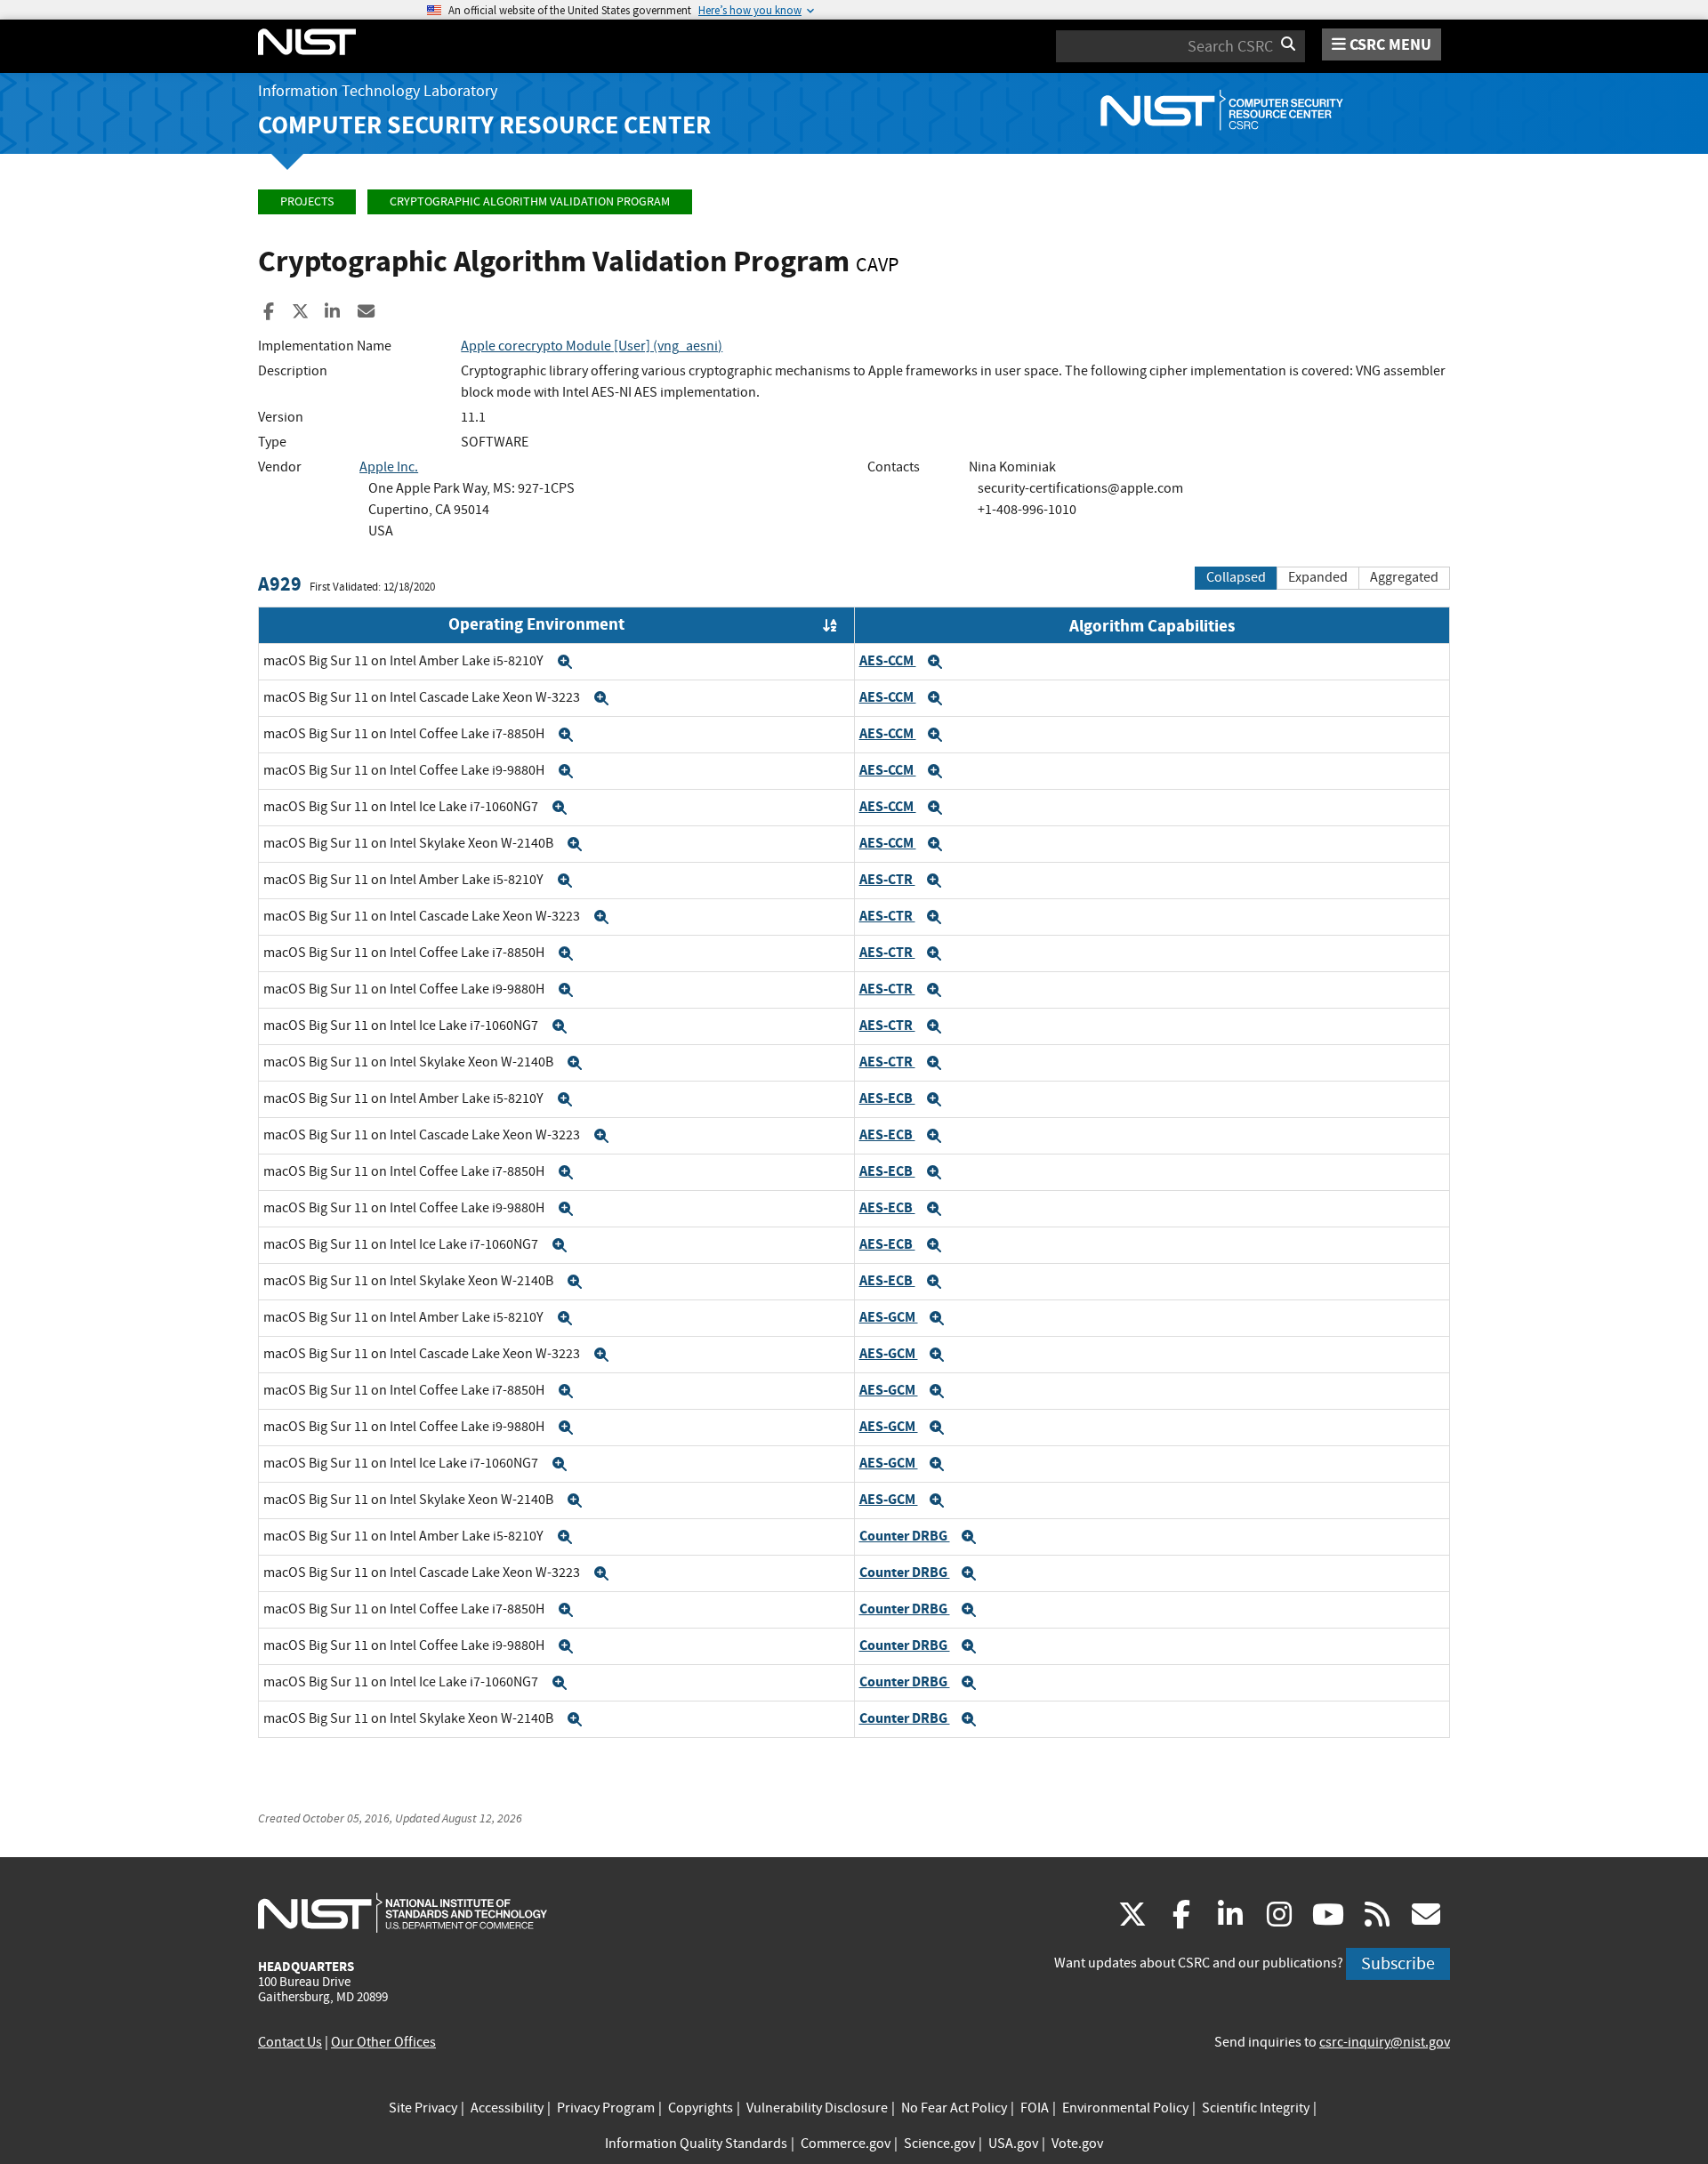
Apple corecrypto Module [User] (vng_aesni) (592, 346)
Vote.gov (1077, 2144)
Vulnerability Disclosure (817, 2108)
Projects (307, 201)
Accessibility (507, 2108)
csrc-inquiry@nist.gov (1385, 2042)
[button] (565, 662)
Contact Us (290, 2042)
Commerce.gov (846, 2144)
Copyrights (701, 2108)
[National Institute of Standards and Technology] (403, 1912)
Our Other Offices (383, 2042)
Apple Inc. (389, 467)
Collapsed (1236, 577)
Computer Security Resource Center (484, 125)
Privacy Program (606, 2108)
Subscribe (1398, 1963)
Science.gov (939, 2144)
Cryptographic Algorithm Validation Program (530, 201)
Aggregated (1404, 577)
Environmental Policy (1125, 2108)
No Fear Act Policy (954, 2108)
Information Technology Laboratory (378, 91)
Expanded (1318, 577)
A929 (280, 584)
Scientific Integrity (1256, 2108)
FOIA (1035, 2108)
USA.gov (1013, 2144)
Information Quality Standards (696, 2144)
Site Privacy (423, 2108)
